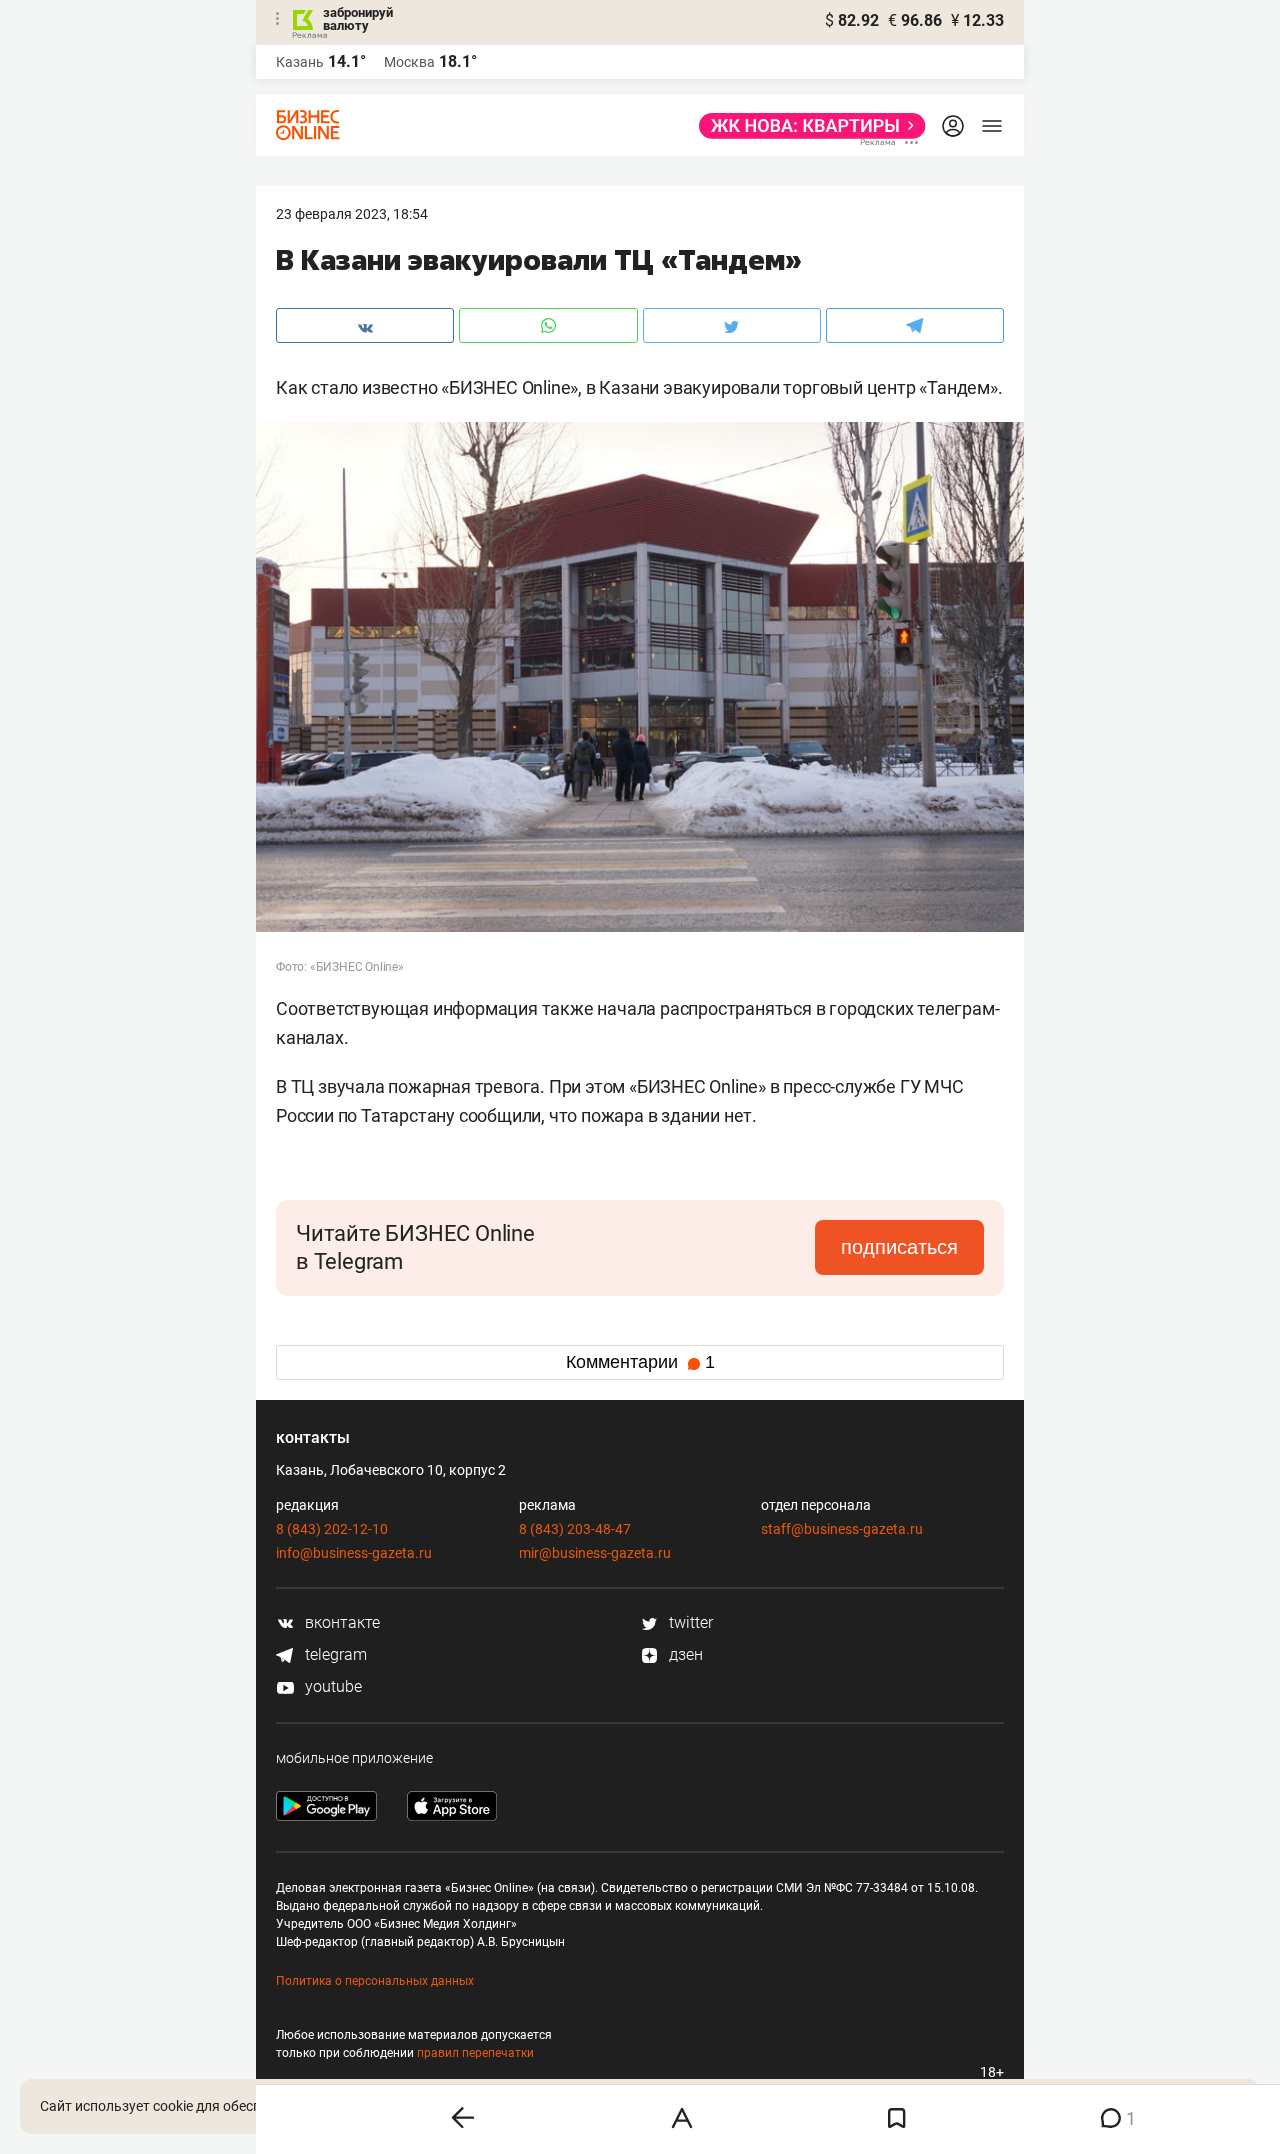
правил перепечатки (475, 2053)
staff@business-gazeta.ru (842, 1529)
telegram (334, 1654)
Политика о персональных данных (375, 1981)
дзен (684, 1654)
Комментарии (640, 1362)
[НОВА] (806, 126)
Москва (409, 62)
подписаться (899, 1247)
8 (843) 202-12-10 (332, 1529)
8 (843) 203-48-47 (575, 1529)
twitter (689, 1622)
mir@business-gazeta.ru (595, 1553)
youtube (331, 1686)
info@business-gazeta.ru (354, 1553)
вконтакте (340, 1622)
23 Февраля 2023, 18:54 (352, 214)
